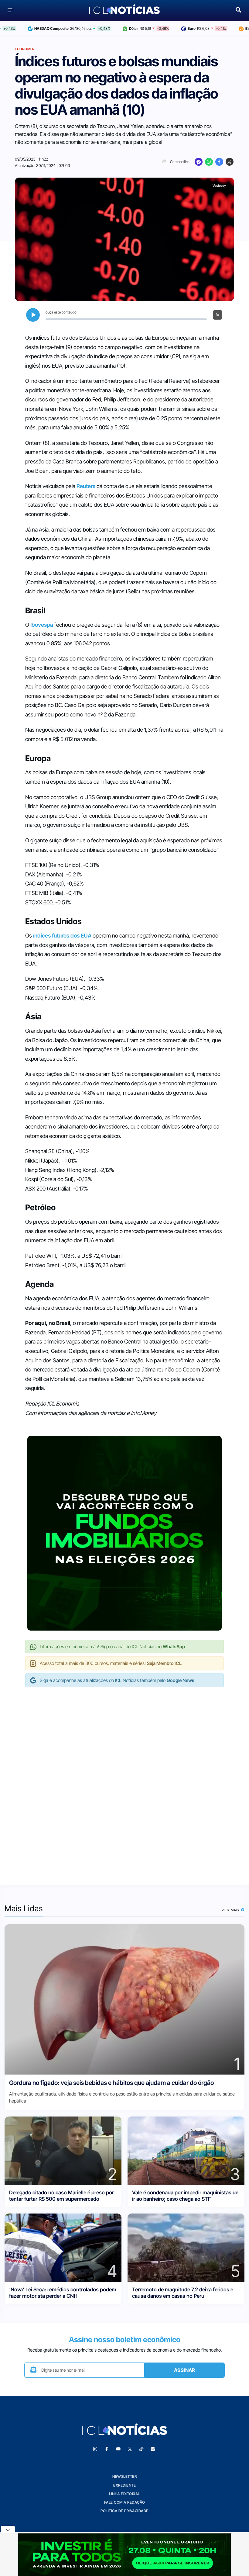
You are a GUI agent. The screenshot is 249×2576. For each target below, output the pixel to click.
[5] (186, 2247)
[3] (186, 2150)
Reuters (86, 486)
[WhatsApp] (209, 162)
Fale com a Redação (125, 2502)
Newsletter (124, 2476)
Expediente (124, 2485)
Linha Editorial (124, 2494)
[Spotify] (153, 2449)
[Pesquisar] (238, 9)
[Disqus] (124, 1780)
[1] (124, 1999)
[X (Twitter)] (230, 162)
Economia (24, 49)
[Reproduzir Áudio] (33, 315)
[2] (63, 2150)
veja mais (231, 1910)
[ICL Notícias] (125, 10)
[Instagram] (95, 2449)
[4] (63, 2247)
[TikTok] (141, 2449)
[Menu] (11, 10)
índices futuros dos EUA (62, 936)
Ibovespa (42, 625)
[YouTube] (118, 2449)
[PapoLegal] (199, 162)
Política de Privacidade (124, 2511)
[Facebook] (219, 162)
